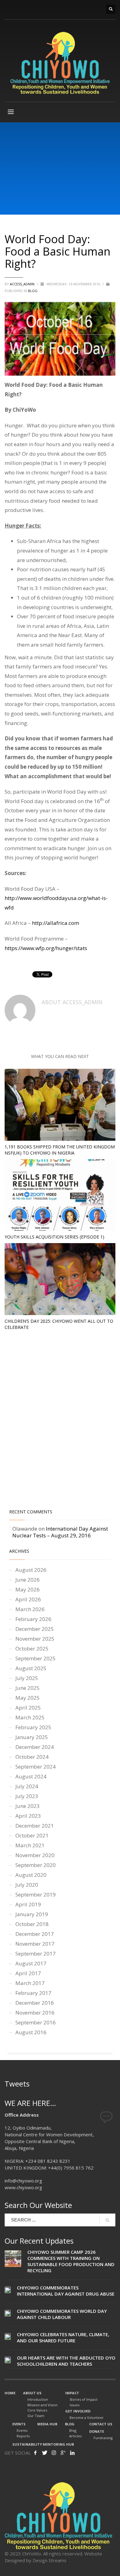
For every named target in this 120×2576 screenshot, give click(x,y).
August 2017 (31, 1963)
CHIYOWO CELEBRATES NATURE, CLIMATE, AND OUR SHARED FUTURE (63, 2337)
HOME (10, 2393)
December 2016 (35, 2003)
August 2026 (31, 1570)
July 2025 (27, 1678)
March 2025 (30, 1717)
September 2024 (36, 1767)
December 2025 (35, 1629)
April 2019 (28, 1904)
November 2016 (35, 2013)
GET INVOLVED (78, 2411)
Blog (73, 2430)
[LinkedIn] (72, 2453)
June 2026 (28, 1580)
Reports (23, 2436)
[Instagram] (54, 2453)
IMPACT (72, 2393)
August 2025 (31, 1668)
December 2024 (35, 1747)
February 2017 (33, 1993)
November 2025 (35, 1639)
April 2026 (28, 1599)
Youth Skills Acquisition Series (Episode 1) (54, 1237)
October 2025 (32, 1649)
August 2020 (31, 1875)
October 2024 (32, 1757)
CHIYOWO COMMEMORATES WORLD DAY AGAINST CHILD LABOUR (62, 2314)
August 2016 (31, 2032)
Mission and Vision (42, 2405)
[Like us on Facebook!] (35, 2453)
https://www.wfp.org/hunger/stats (46, 948)
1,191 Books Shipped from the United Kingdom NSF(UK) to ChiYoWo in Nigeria (60, 1150)
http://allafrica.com (56, 923)
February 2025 (33, 1727)
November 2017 (35, 1944)
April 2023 (28, 1816)
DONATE (97, 2431)
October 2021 (32, 1835)
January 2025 (32, 1737)
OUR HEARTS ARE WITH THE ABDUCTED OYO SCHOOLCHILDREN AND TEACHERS (66, 2361)
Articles (75, 2436)
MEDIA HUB (47, 2424)
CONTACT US (101, 2424)
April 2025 (28, 1708)
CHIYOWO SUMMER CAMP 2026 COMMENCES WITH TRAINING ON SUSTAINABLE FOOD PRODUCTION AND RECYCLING (71, 2261)
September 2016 (36, 2022)
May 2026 (28, 1589)
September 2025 (36, 1658)
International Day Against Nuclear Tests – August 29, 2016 (60, 1532)
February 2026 (33, 1619)
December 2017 (35, 1934)
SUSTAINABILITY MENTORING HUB (43, 2444)
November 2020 (35, 1855)
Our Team (36, 2416)
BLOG (33, 291)
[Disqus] (60, 1421)
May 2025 (28, 1698)
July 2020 (27, 1885)
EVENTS (19, 2424)
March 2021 (30, 1845)
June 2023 (28, 1806)
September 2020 (36, 1865)
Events (22, 2430)
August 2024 (31, 1776)
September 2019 (36, 1894)
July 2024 (27, 1786)
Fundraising (103, 2438)
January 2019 (32, 1914)
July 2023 (27, 1796)
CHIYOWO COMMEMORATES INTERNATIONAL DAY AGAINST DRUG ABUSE (66, 2291)
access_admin (23, 284)
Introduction (38, 2399)
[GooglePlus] (63, 2453)
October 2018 (32, 1924)
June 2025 (28, 1688)
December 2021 (35, 1826)
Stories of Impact (84, 2399)
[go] (107, 2220)
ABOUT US (32, 2393)
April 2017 (28, 1973)
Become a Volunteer (87, 2417)
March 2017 (30, 1983)
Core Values (37, 2410)
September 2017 (36, 1954)
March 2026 (30, 1609)
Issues (74, 2405)
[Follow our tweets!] (45, 2453)
